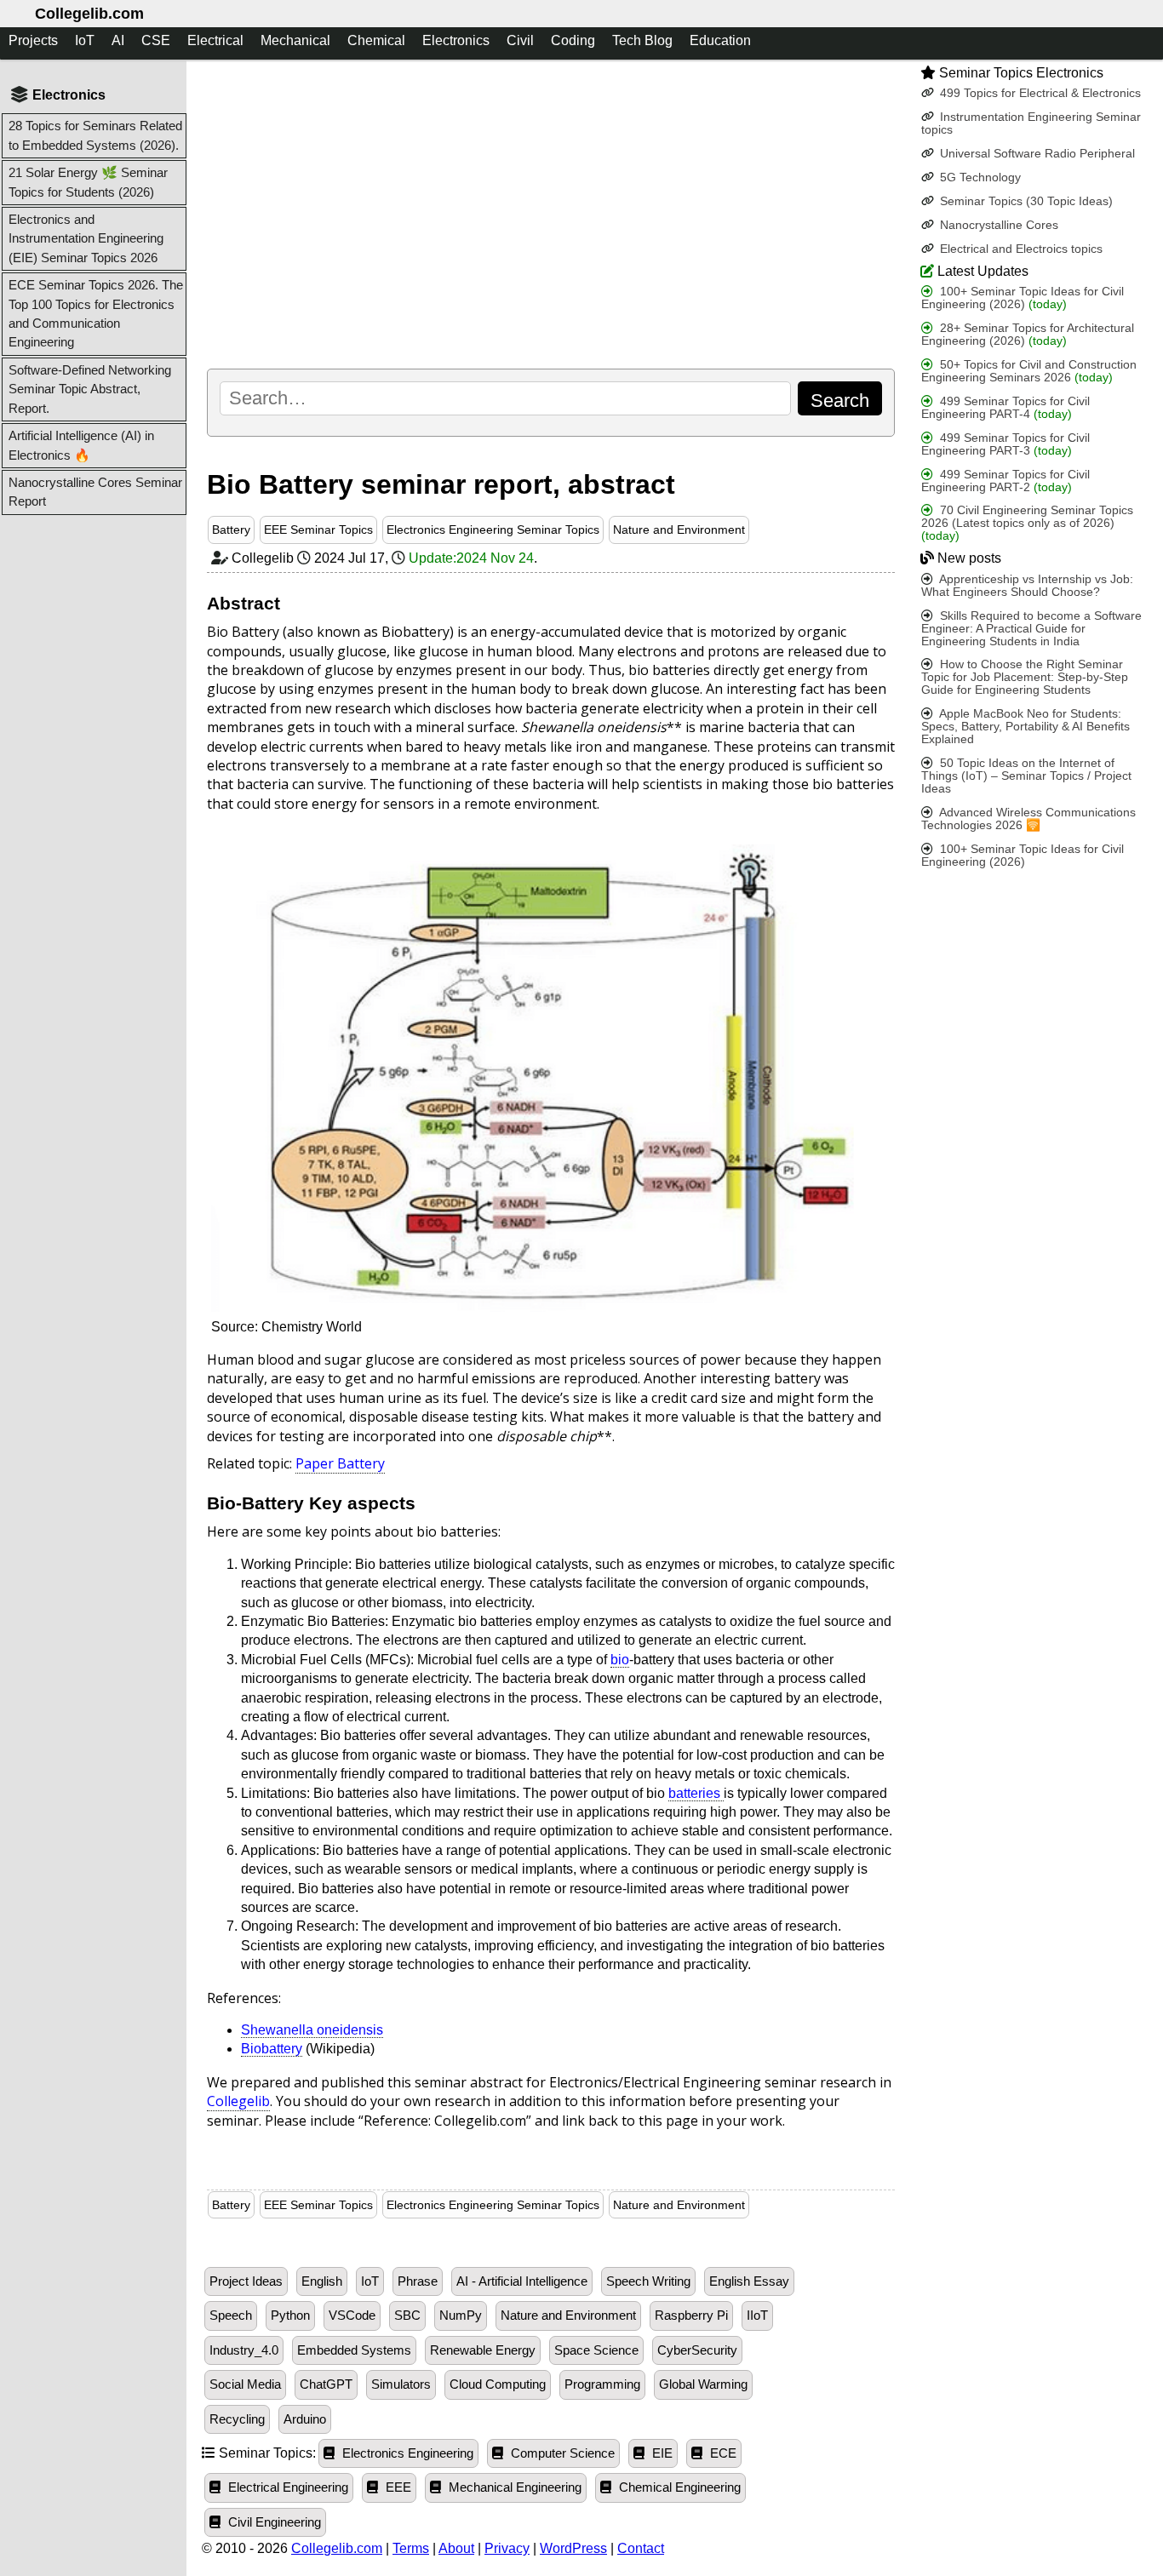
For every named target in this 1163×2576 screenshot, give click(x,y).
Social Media (245, 2384)
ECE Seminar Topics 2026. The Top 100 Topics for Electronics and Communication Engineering (96, 313)
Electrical (215, 40)
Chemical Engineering (678, 2487)
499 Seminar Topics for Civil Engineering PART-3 (1005, 444)
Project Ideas (246, 2281)
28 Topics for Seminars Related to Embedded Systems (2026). (95, 135)
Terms (411, 2548)
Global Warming (703, 2384)
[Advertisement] (551, 214)
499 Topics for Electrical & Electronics (1039, 93)
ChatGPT (326, 2384)
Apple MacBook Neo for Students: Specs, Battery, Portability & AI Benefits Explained (1026, 727)
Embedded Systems (354, 2350)
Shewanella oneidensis (312, 2030)
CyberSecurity (697, 2350)
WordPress (573, 2548)
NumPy (461, 2316)
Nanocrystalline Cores (997, 225)
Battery (231, 530)
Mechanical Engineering (513, 2487)
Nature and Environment (679, 530)
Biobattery (272, 2049)
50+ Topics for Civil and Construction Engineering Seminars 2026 (1029, 371)
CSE (156, 40)
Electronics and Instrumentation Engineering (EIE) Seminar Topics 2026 (86, 238)
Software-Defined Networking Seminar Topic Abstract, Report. (90, 389)
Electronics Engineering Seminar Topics (493, 530)
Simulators (401, 2384)
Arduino (305, 2419)
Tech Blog (642, 40)
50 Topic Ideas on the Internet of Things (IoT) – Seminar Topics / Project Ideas (1026, 777)
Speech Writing (648, 2281)
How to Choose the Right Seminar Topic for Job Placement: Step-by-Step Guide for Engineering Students (1025, 678)
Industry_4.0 (244, 2350)
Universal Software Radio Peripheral (1036, 154)
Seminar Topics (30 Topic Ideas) (1025, 201)
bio (620, 1660)
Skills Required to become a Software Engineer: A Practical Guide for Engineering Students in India (1031, 629)
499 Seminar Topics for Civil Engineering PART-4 (1005, 408)
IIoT (757, 2316)
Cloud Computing (498, 2384)
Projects (33, 40)
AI (118, 40)
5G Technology (979, 177)
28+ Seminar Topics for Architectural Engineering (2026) (1028, 335)
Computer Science (561, 2453)
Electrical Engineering (286, 2487)
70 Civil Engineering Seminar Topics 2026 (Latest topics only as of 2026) (1027, 524)
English (322, 2281)
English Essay (749, 2281)
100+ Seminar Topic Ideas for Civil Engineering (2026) (1023, 298)
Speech (231, 2316)
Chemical (376, 40)
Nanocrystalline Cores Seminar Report (95, 492)
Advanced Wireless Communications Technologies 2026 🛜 (1028, 819)
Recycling (237, 2419)
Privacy (507, 2548)
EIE (661, 2453)
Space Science (596, 2350)
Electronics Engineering (406, 2453)
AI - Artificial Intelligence (522, 2281)
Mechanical (295, 40)
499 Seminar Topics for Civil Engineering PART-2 (1005, 481)
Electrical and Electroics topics (1020, 249)
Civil (520, 40)
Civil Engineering (273, 2522)
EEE (397, 2487)
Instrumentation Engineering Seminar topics (1031, 123)
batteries (696, 1793)
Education (720, 40)
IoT (85, 40)
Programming (602, 2384)
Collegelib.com (89, 14)
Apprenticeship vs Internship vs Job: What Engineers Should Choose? (1027, 586)
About (456, 2548)
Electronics (456, 40)
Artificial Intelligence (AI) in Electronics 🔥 (81, 445)
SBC (407, 2316)
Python (290, 2316)
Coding (573, 40)
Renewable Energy (483, 2350)
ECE (722, 2453)
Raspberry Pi (691, 2316)
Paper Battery (340, 1463)
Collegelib (238, 2101)
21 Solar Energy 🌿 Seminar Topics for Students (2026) (88, 182)
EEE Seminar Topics (318, 530)
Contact (641, 2548)
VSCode (352, 2316)
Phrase (418, 2281)
